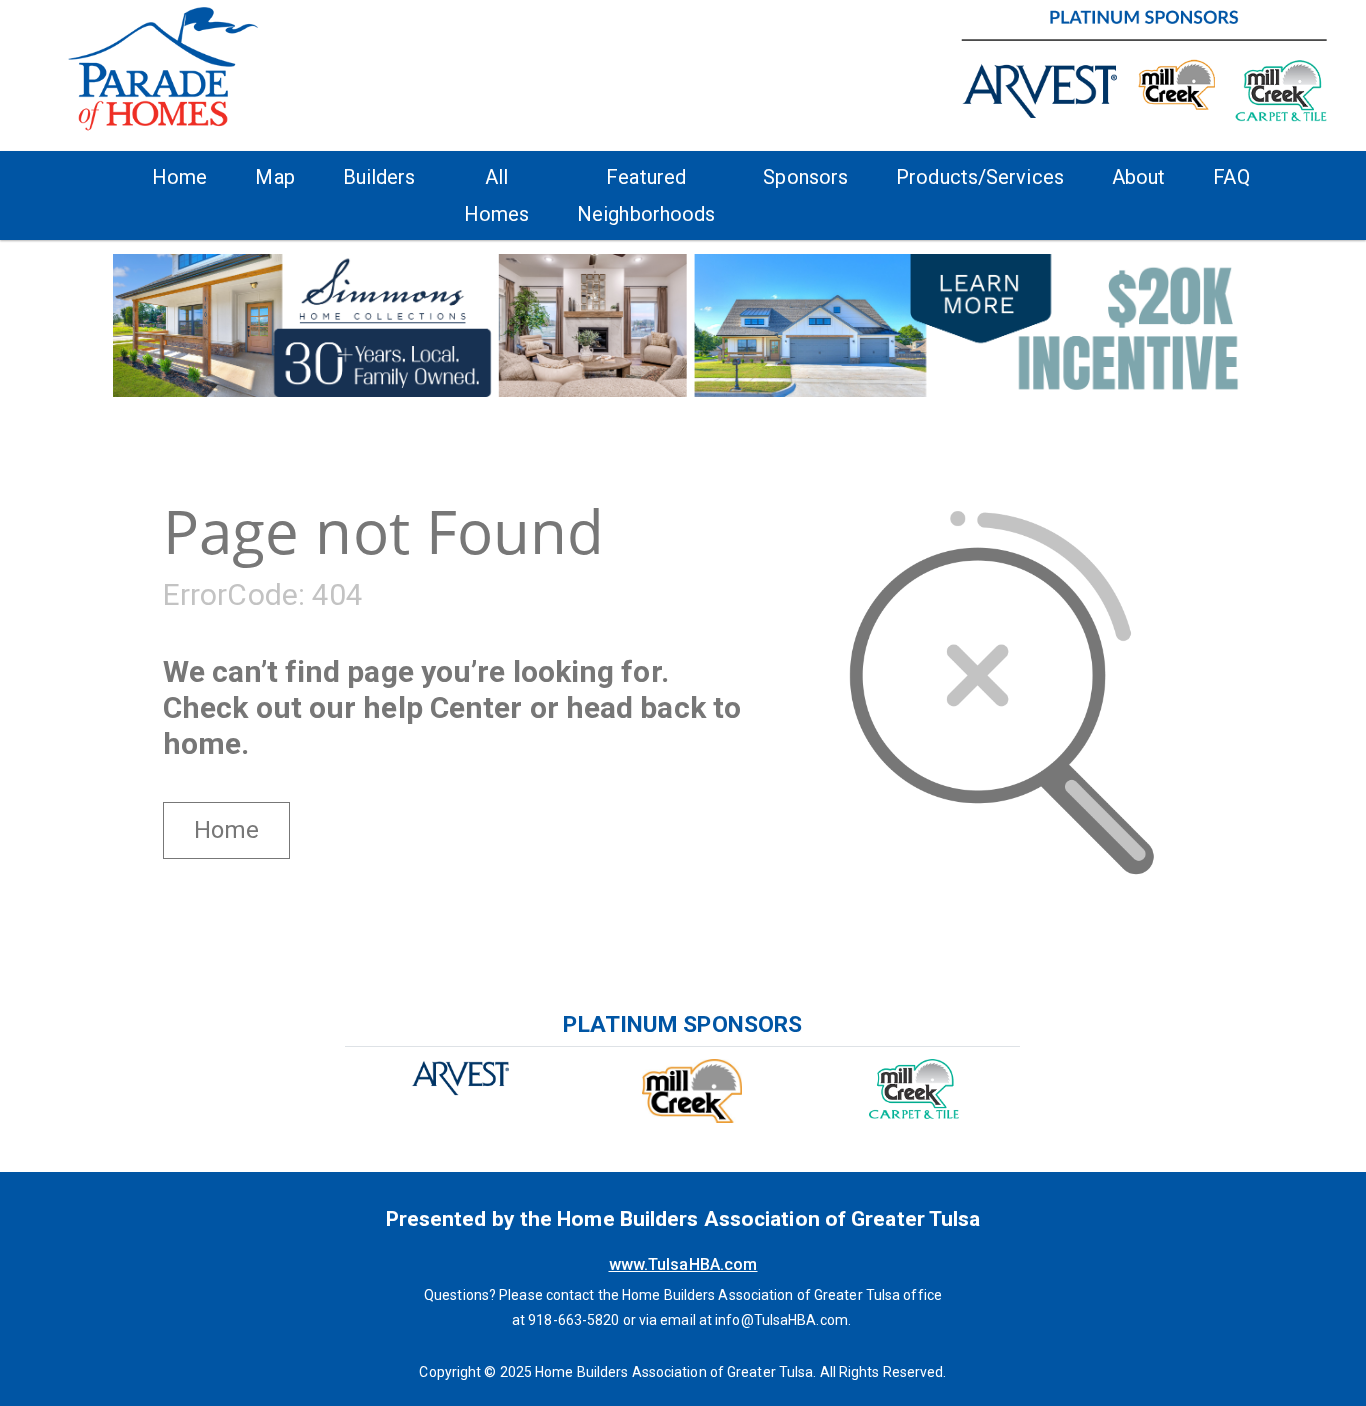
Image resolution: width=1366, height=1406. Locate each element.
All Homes (497, 195)
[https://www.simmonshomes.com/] (683, 324)
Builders (379, 177)
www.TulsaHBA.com (683, 1264)
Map (274, 177)
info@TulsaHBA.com (781, 1320)
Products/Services (980, 177)
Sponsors (805, 177)
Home (179, 177)
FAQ (1231, 177)
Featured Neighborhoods (646, 195)
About (1139, 177)
